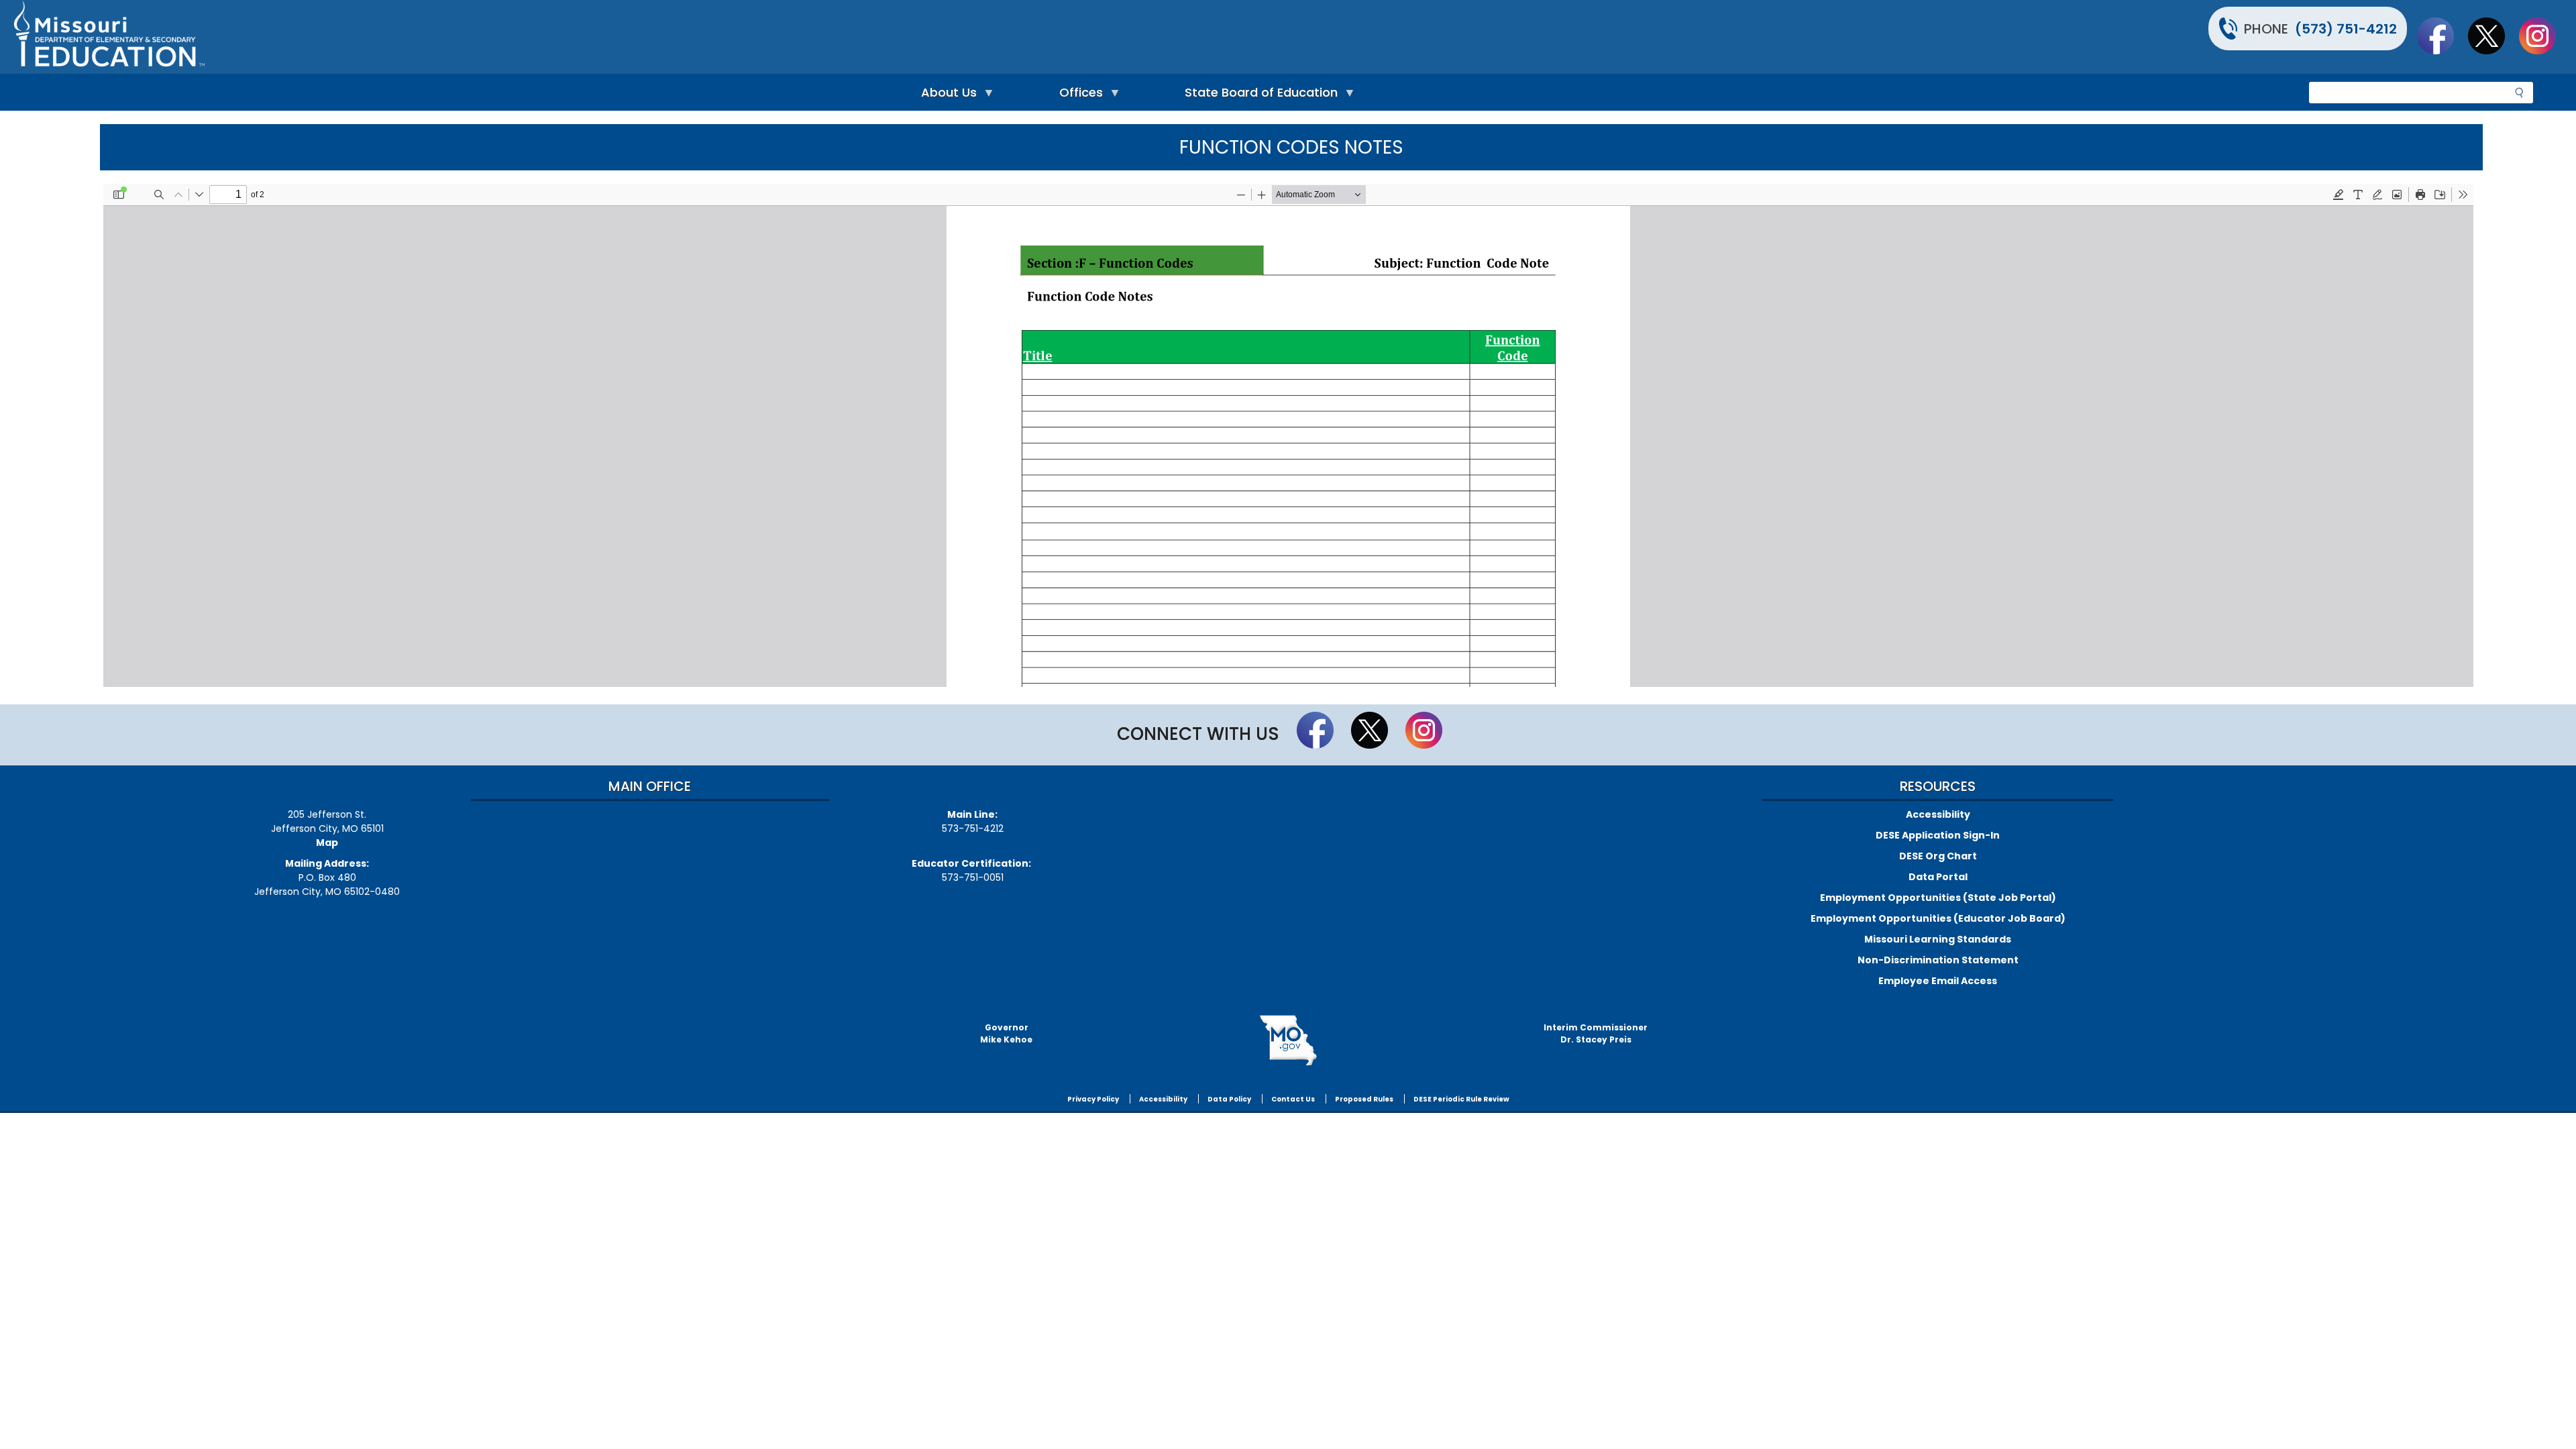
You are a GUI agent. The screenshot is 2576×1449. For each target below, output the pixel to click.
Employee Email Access (1938, 981)
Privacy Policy (1093, 1099)
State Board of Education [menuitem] (1258, 96)
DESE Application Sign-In (1938, 835)
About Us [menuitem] (946, 96)
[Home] (649, 37)
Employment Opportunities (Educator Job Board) (1938, 918)
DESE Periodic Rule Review (1461, 1099)
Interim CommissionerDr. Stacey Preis (1596, 1033)
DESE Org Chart (1938, 856)
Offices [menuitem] (1078, 96)
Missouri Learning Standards (1938, 939)
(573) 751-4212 (2346, 29)
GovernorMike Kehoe (1006, 1033)
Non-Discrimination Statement (1938, 960)
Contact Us (1293, 1099)
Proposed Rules (1364, 1099)
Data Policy (1229, 1099)
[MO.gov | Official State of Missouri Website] (1288, 1040)
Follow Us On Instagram (2544, 36)
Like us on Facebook (2442, 36)
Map (327, 843)
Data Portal (1938, 877)
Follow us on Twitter (2493, 36)
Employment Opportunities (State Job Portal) (1938, 898)
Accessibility (1938, 814)
